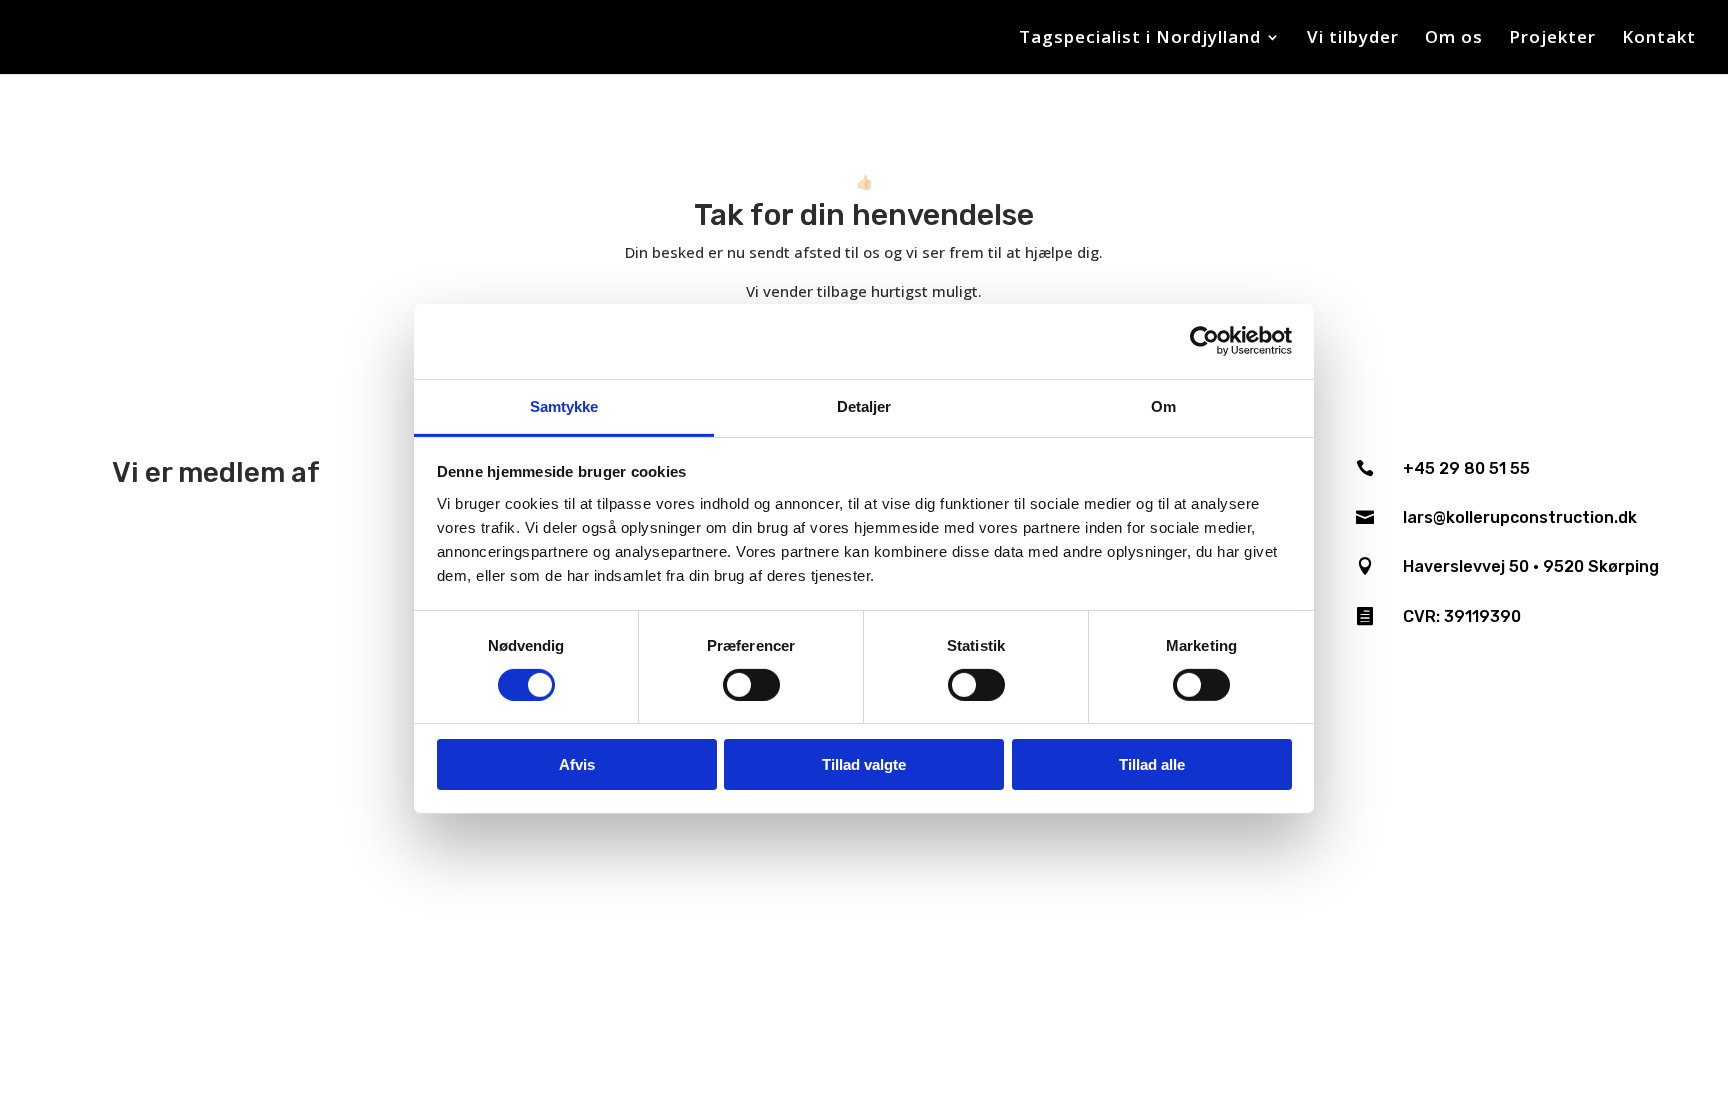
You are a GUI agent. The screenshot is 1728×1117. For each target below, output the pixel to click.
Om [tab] (1163, 405)
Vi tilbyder (1353, 39)
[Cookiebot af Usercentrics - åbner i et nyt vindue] (1204, 341)
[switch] (751, 685)
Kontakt (1659, 39)
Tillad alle (1152, 764)
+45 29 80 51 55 (1466, 468)
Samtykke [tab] (564, 405)
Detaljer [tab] (864, 405)
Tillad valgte (864, 764)
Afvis (577, 764)
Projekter (1552, 39)
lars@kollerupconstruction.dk (1520, 517)
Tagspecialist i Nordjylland (1140, 39)
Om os (1454, 39)
